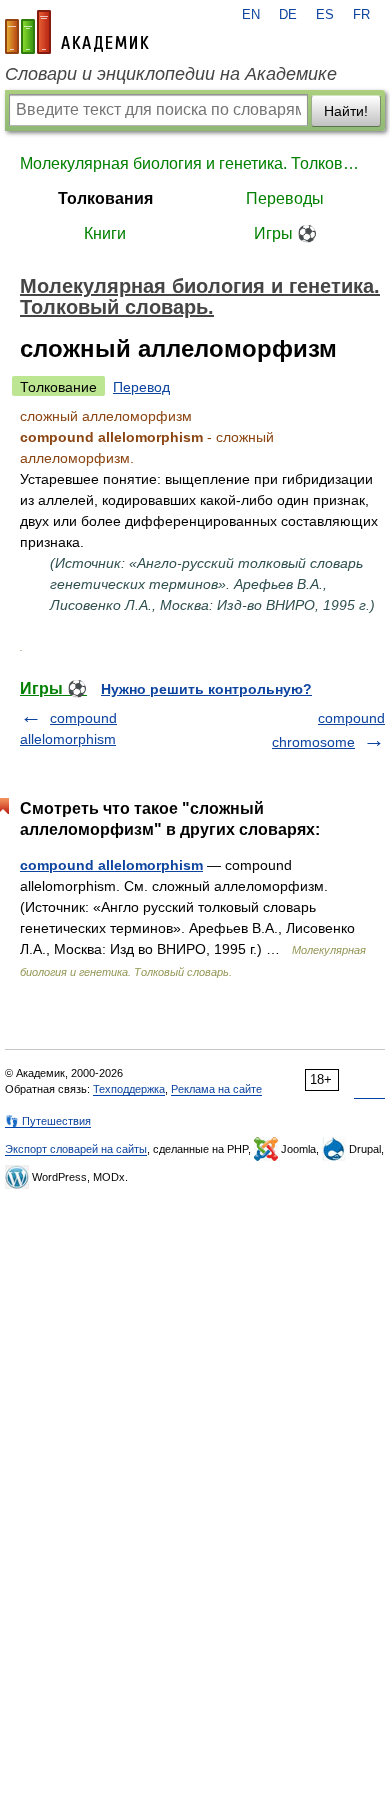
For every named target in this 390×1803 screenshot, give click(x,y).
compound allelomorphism (111, 865)
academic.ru (77, 32)
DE (288, 15)
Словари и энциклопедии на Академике (171, 74)
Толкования (105, 198)
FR (361, 15)
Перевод (141, 387)
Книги (105, 233)
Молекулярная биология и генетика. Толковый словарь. (195, 163)
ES (325, 15)
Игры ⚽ (285, 233)
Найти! (346, 111)
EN (251, 15)
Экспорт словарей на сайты (76, 1149)
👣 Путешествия (48, 1121)
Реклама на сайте (216, 1089)
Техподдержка (129, 1089)
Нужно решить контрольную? (206, 689)
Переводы (285, 198)
